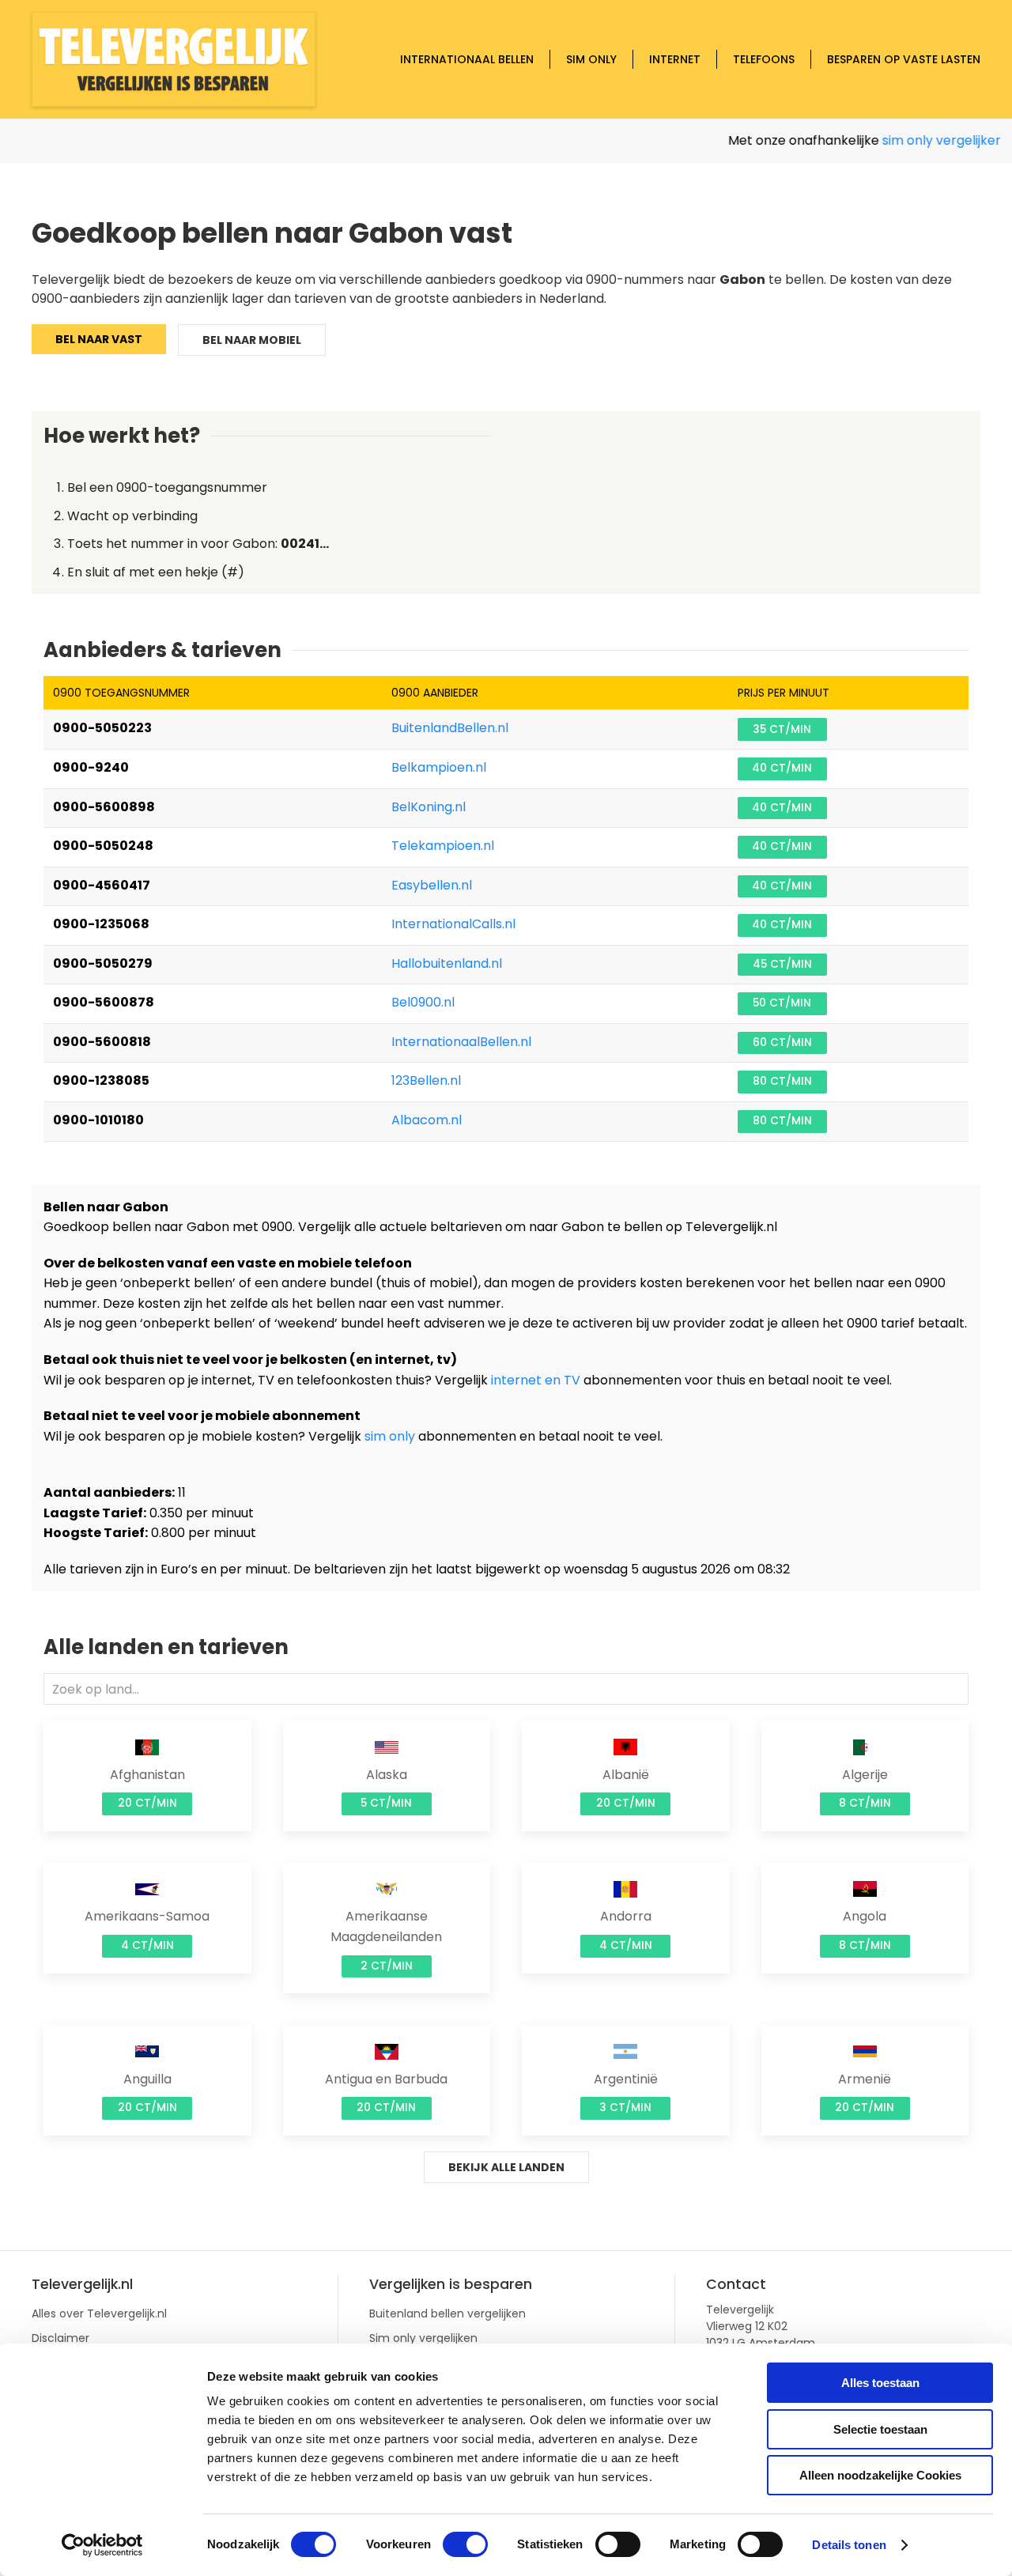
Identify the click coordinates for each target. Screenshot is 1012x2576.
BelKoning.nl (429, 807)
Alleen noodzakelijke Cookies (880, 2475)
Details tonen (849, 2545)
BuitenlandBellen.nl (450, 728)
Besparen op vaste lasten (904, 59)
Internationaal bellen (467, 59)
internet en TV (536, 1380)
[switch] (465, 2544)
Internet (675, 59)
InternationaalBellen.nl (461, 1042)
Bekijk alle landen (506, 2167)
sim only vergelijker (927, 140)
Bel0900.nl (423, 1002)
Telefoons (764, 59)
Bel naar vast (99, 339)
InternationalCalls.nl (453, 924)
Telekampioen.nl (443, 846)
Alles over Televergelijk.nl (99, 2313)
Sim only (591, 59)
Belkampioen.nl (439, 767)
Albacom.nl (427, 1120)
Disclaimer (60, 2338)
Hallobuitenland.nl (447, 963)
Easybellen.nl (432, 885)
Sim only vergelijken (423, 2338)
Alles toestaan (880, 2383)
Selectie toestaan (880, 2429)
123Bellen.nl (426, 1080)
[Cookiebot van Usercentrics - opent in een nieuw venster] (102, 2545)
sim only (390, 1436)
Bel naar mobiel (252, 340)
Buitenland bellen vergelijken (447, 2313)
